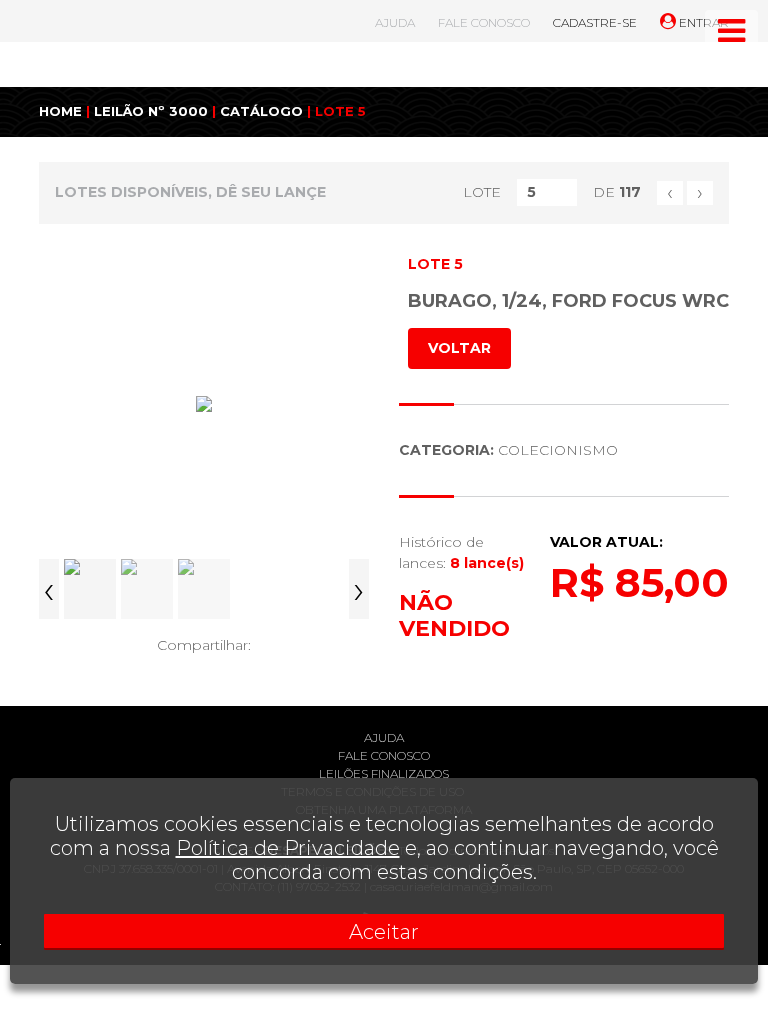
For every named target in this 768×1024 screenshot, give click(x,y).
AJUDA (395, 22)
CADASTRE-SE (595, 22)
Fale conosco (384, 755)
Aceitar (384, 932)
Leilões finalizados (384, 773)
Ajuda (384, 737)
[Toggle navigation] (731, 31)
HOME (60, 111)
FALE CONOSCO (484, 22)
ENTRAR (702, 22)
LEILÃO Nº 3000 (151, 111)
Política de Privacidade (288, 848)
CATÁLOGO (261, 111)
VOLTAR (459, 348)
